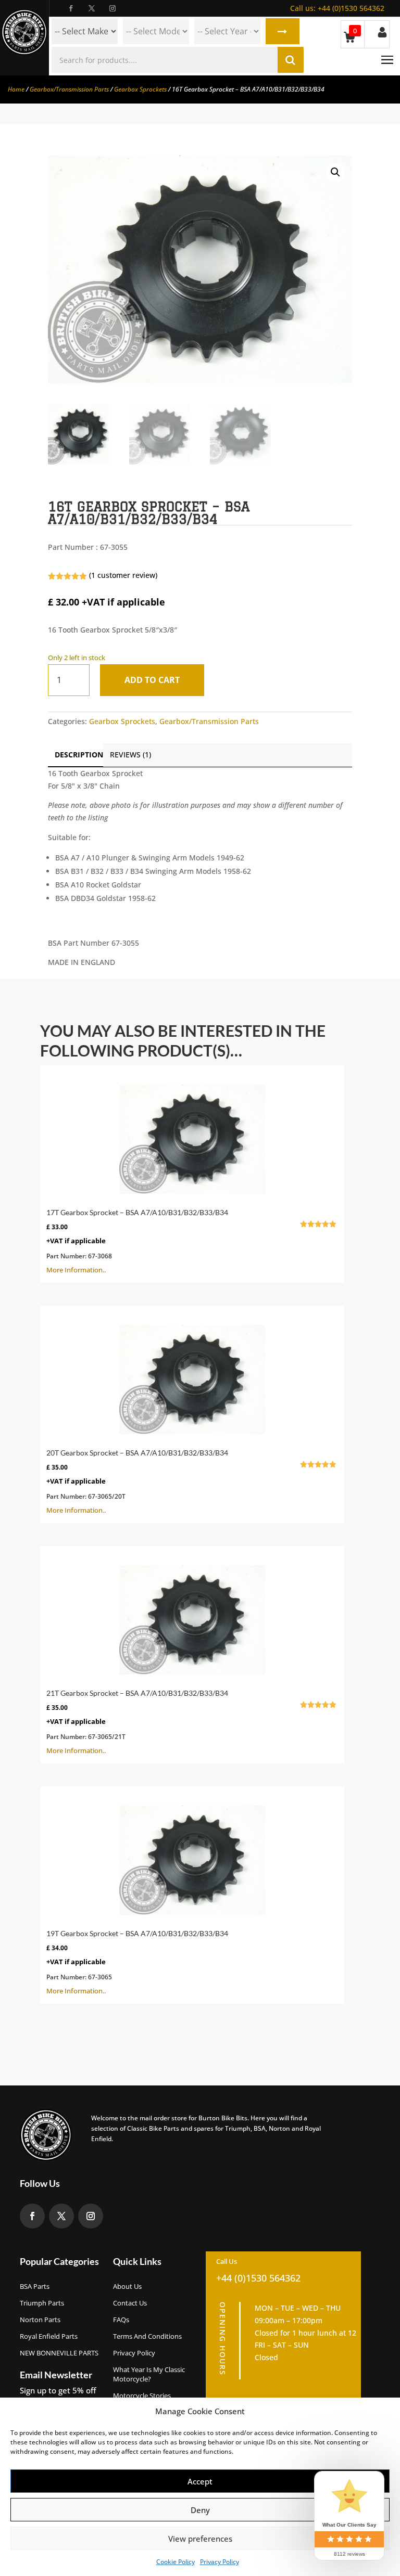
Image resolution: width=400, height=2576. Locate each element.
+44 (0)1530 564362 (337, 8)
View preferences (200, 2539)
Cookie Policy (176, 2562)
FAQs (121, 2320)
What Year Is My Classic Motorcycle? (149, 2374)
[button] (335, 172)
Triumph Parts (42, 2303)
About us (127, 2286)
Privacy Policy (220, 2562)
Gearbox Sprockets (140, 89)
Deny (200, 2510)
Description (79, 755)
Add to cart (152, 680)
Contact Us (130, 2303)
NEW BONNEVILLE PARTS (59, 2353)
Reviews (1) (130, 755)
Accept (200, 2481)
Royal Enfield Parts (49, 2336)
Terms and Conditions (147, 2336)
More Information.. (186, 1241)
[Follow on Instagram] (113, 8)
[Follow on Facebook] (71, 8)
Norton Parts (40, 2320)
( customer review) (123, 575)
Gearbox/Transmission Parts (69, 89)
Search (283, 31)
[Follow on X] (92, 8)
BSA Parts (35, 2286)
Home (16, 89)
